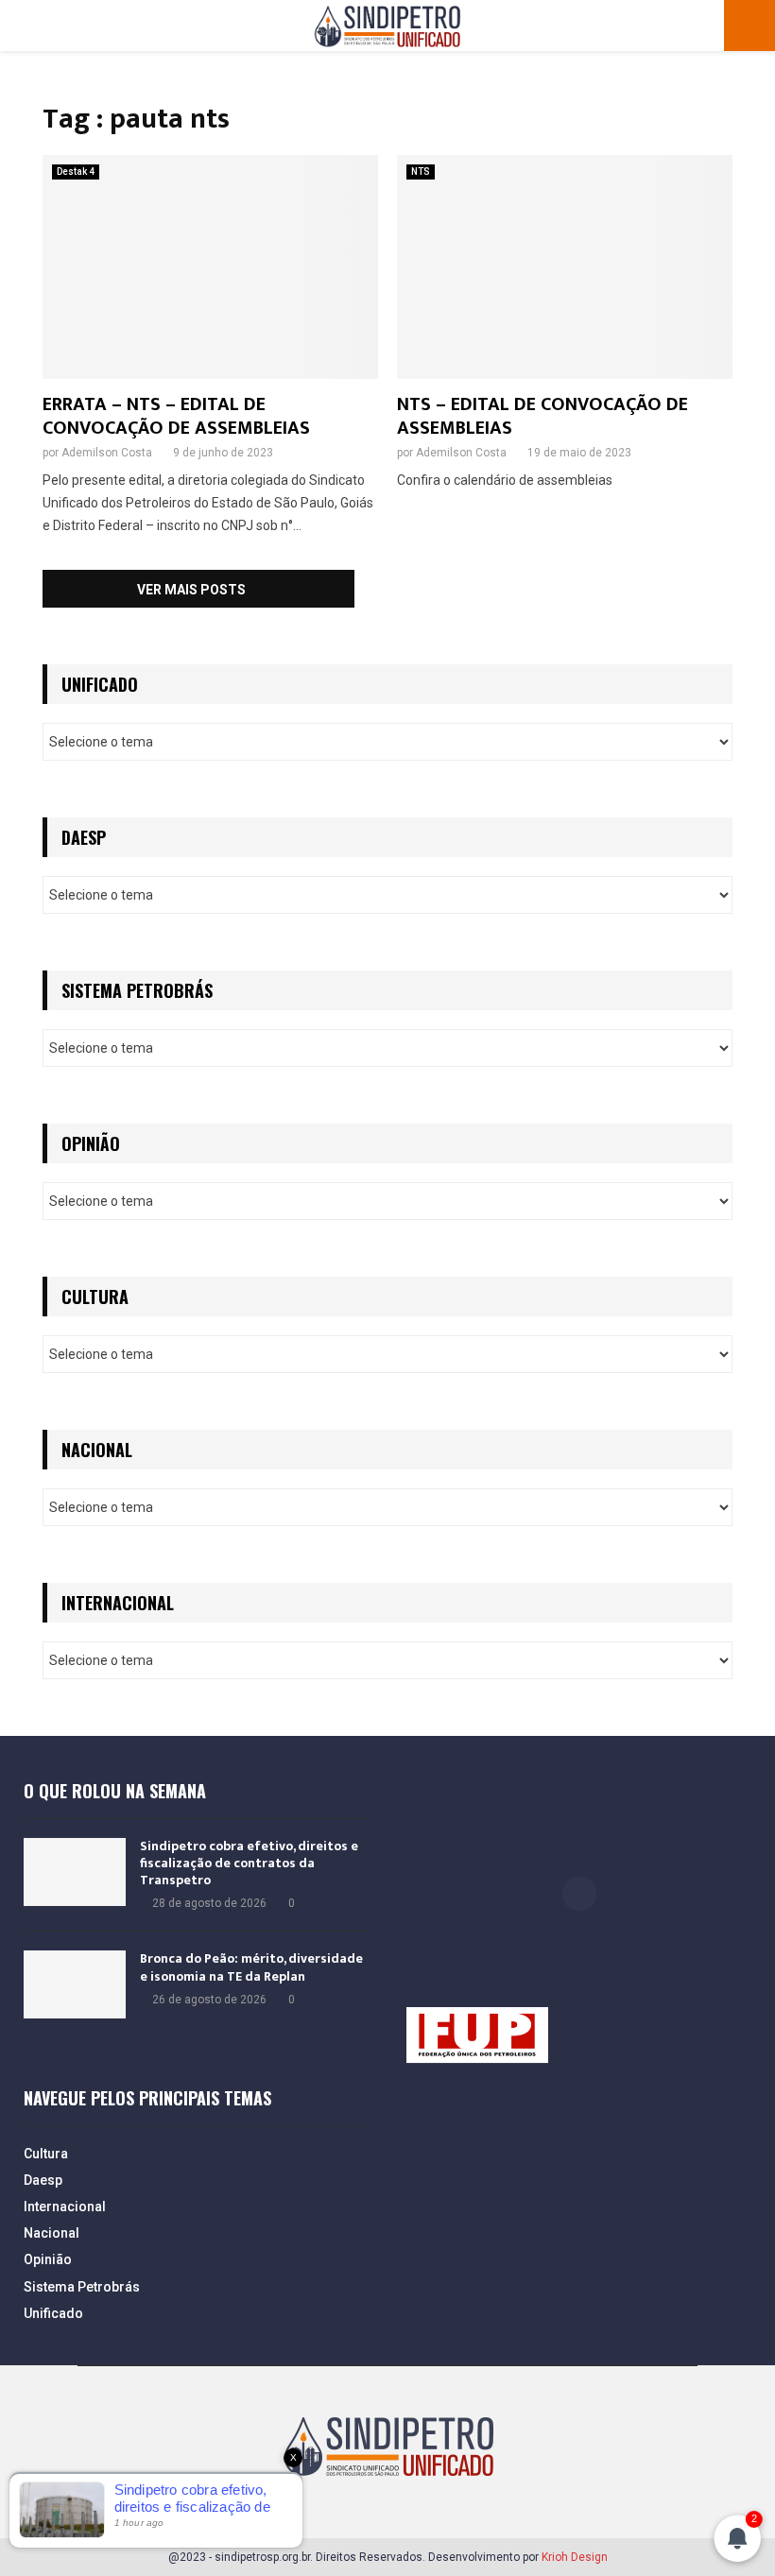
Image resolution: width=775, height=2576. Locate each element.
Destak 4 (76, 172)
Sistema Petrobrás (82, 2287)
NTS (421, 172)
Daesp (43, 2180)
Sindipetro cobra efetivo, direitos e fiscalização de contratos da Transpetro (249, 1863)
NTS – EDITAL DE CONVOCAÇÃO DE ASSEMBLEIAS (542, 416)
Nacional (52, 2233)
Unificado (53, 2313)
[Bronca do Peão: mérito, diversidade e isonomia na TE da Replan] (75, 1984)
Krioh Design (575, 2557)
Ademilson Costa (107, 453)
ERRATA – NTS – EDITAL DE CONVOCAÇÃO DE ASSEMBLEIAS (176, 416)
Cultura (46, 2154)
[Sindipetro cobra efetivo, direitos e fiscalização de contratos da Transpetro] (75, 1872)
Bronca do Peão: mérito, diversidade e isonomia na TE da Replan (251, 1967)
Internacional (65, 2207)
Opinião (48, 2259)
